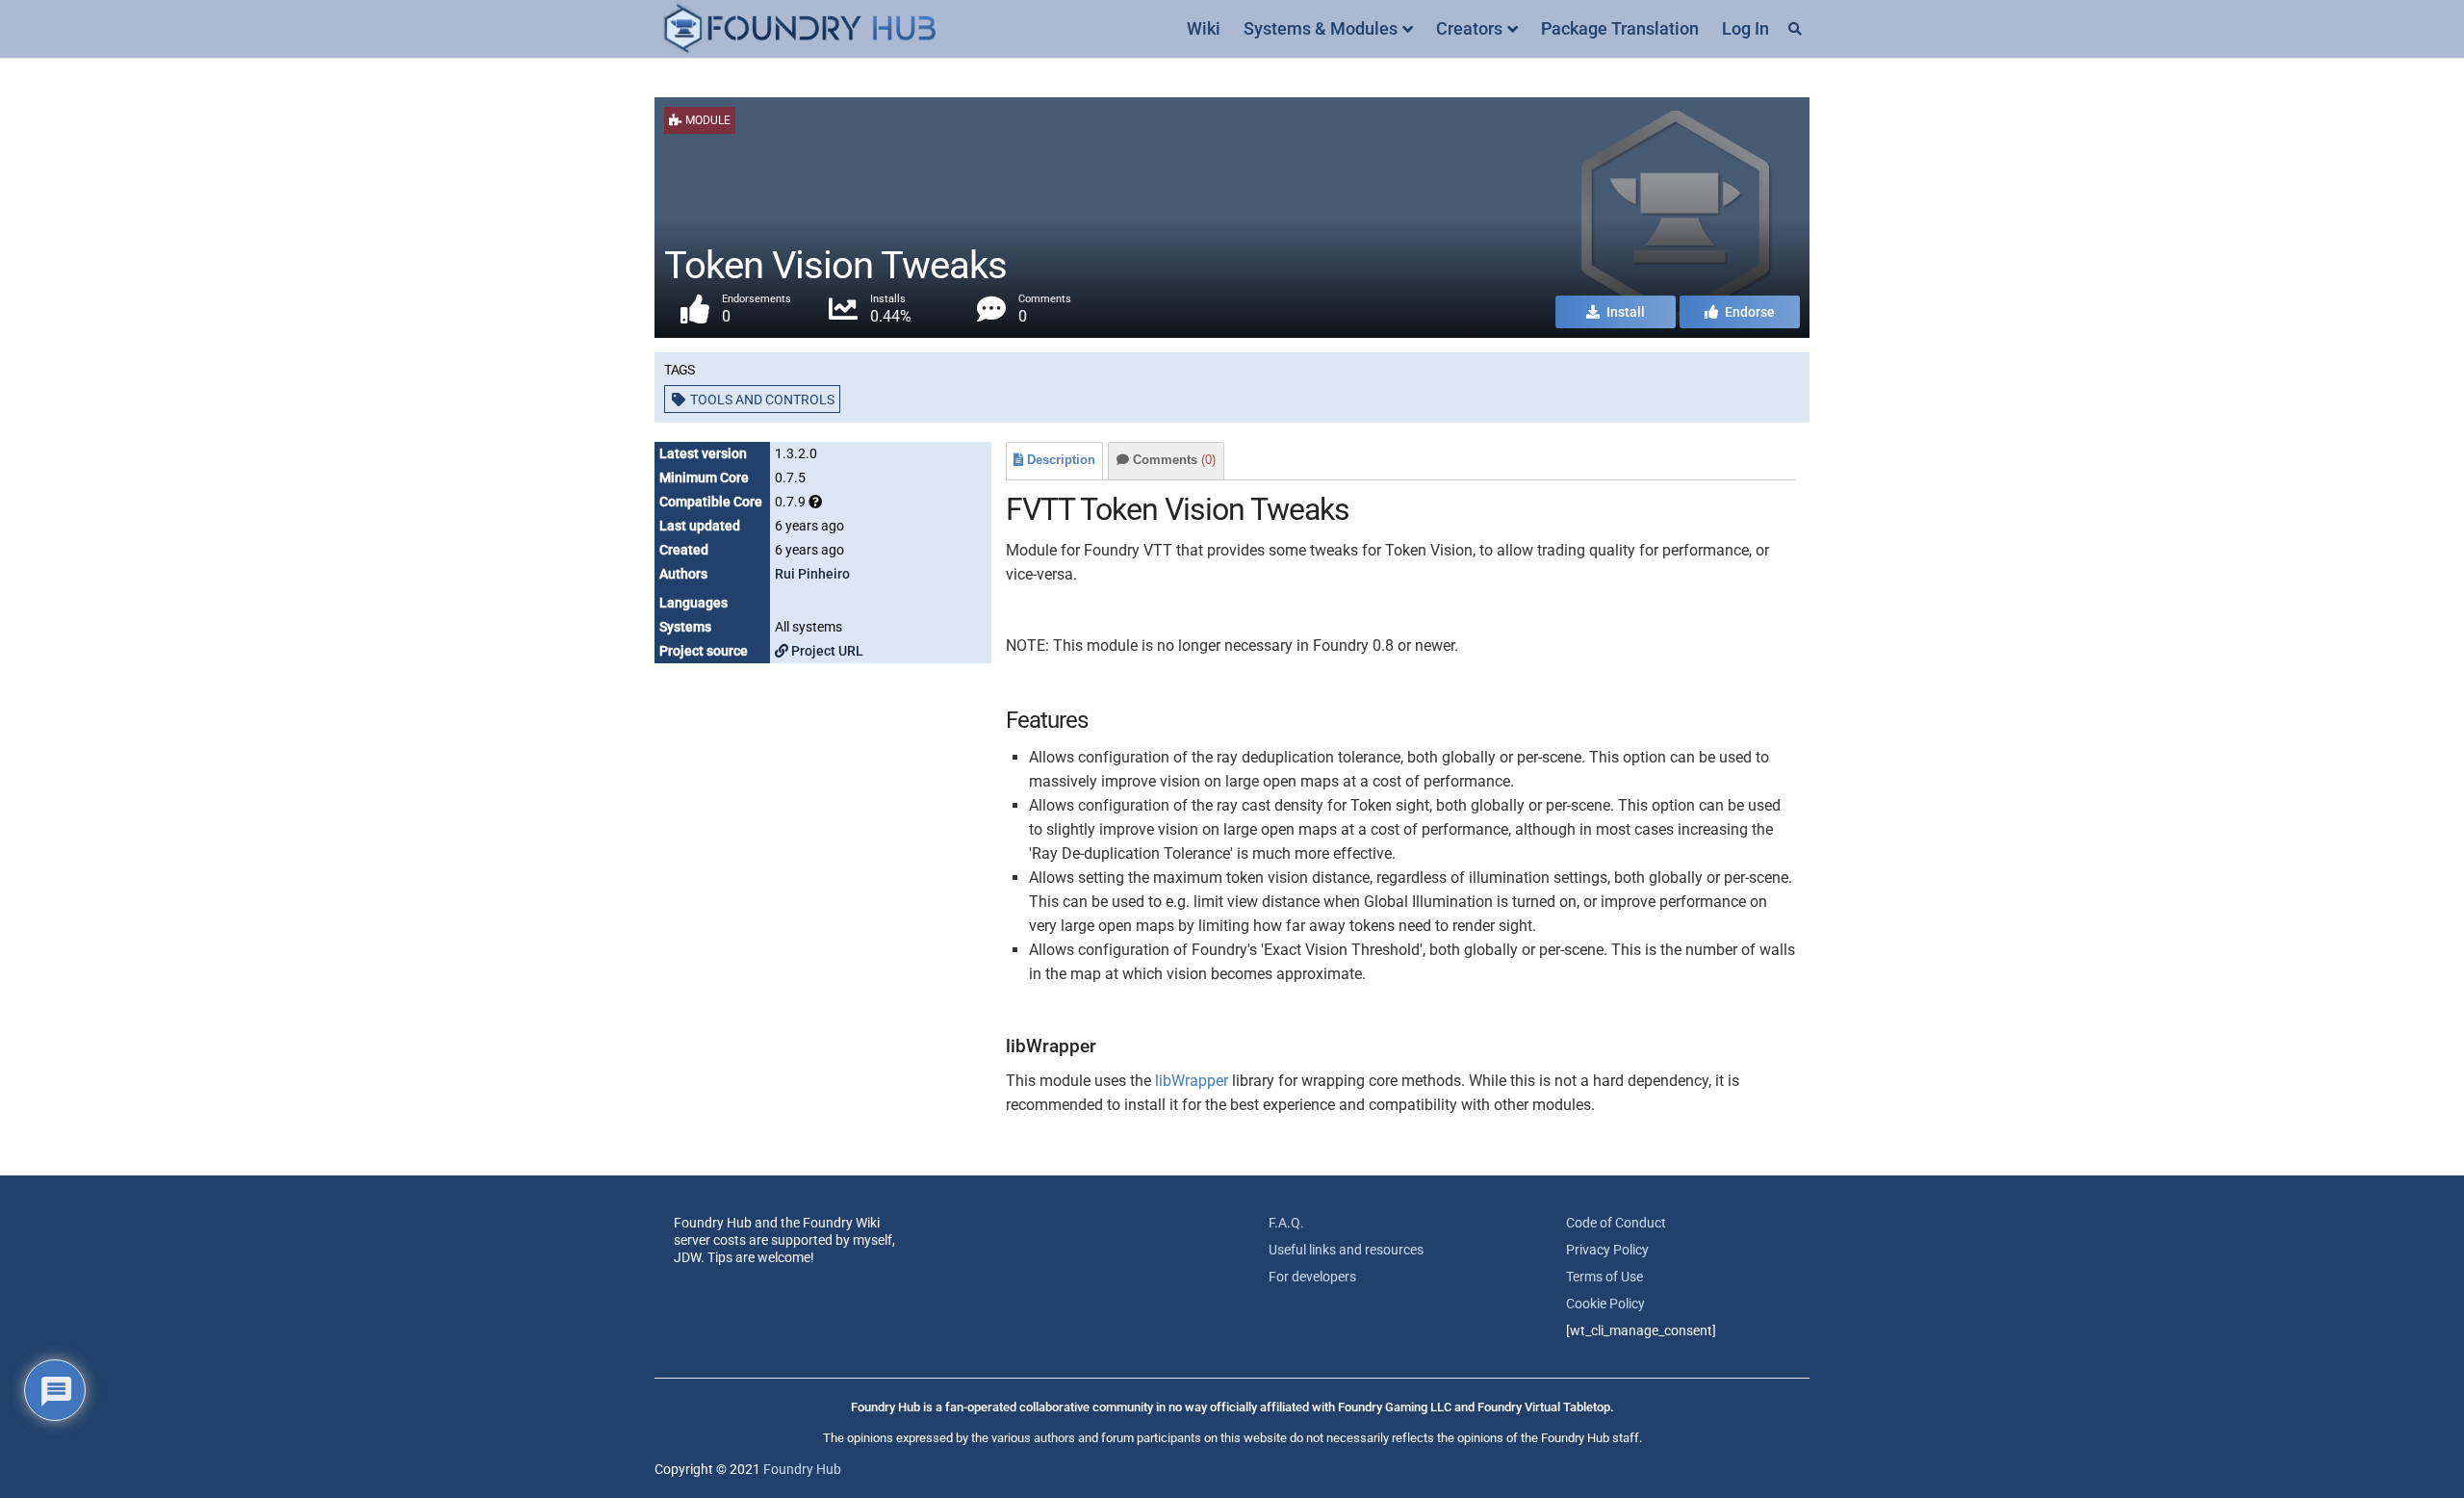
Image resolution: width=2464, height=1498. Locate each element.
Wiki (1204, 28)
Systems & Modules (1321, 28)
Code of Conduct (1616, 1223)
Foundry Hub (802, 1469)
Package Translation (1620, 28)
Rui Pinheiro (812, 574)
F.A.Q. (1286, 1223)
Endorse (1748, 312)
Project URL (826, 651)
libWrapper (1192, 1081)
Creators (1469, 28)
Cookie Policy (1605, 1304)
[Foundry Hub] (799, 29)
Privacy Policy (1607, 1250)
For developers (1312, 1277)
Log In (1745, 28)
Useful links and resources (1346, 1250)
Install (1624, 312)
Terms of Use (1604, 1277)
